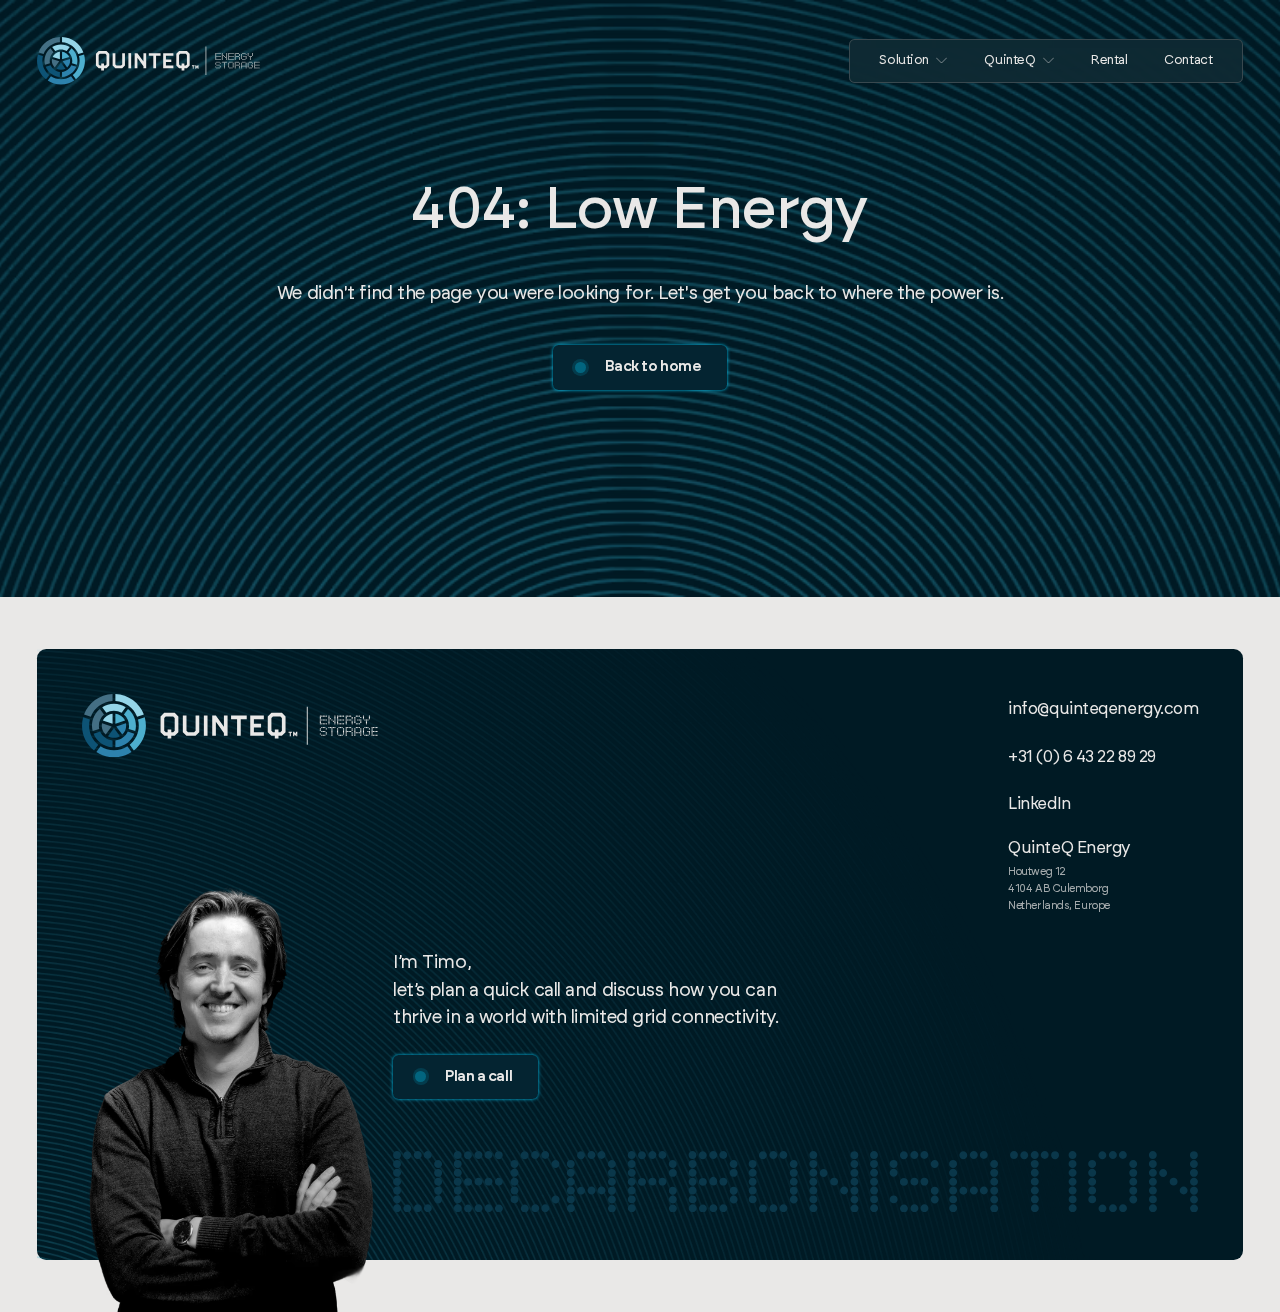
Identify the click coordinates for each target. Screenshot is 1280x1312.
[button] (913, 61)
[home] (148, 60)
